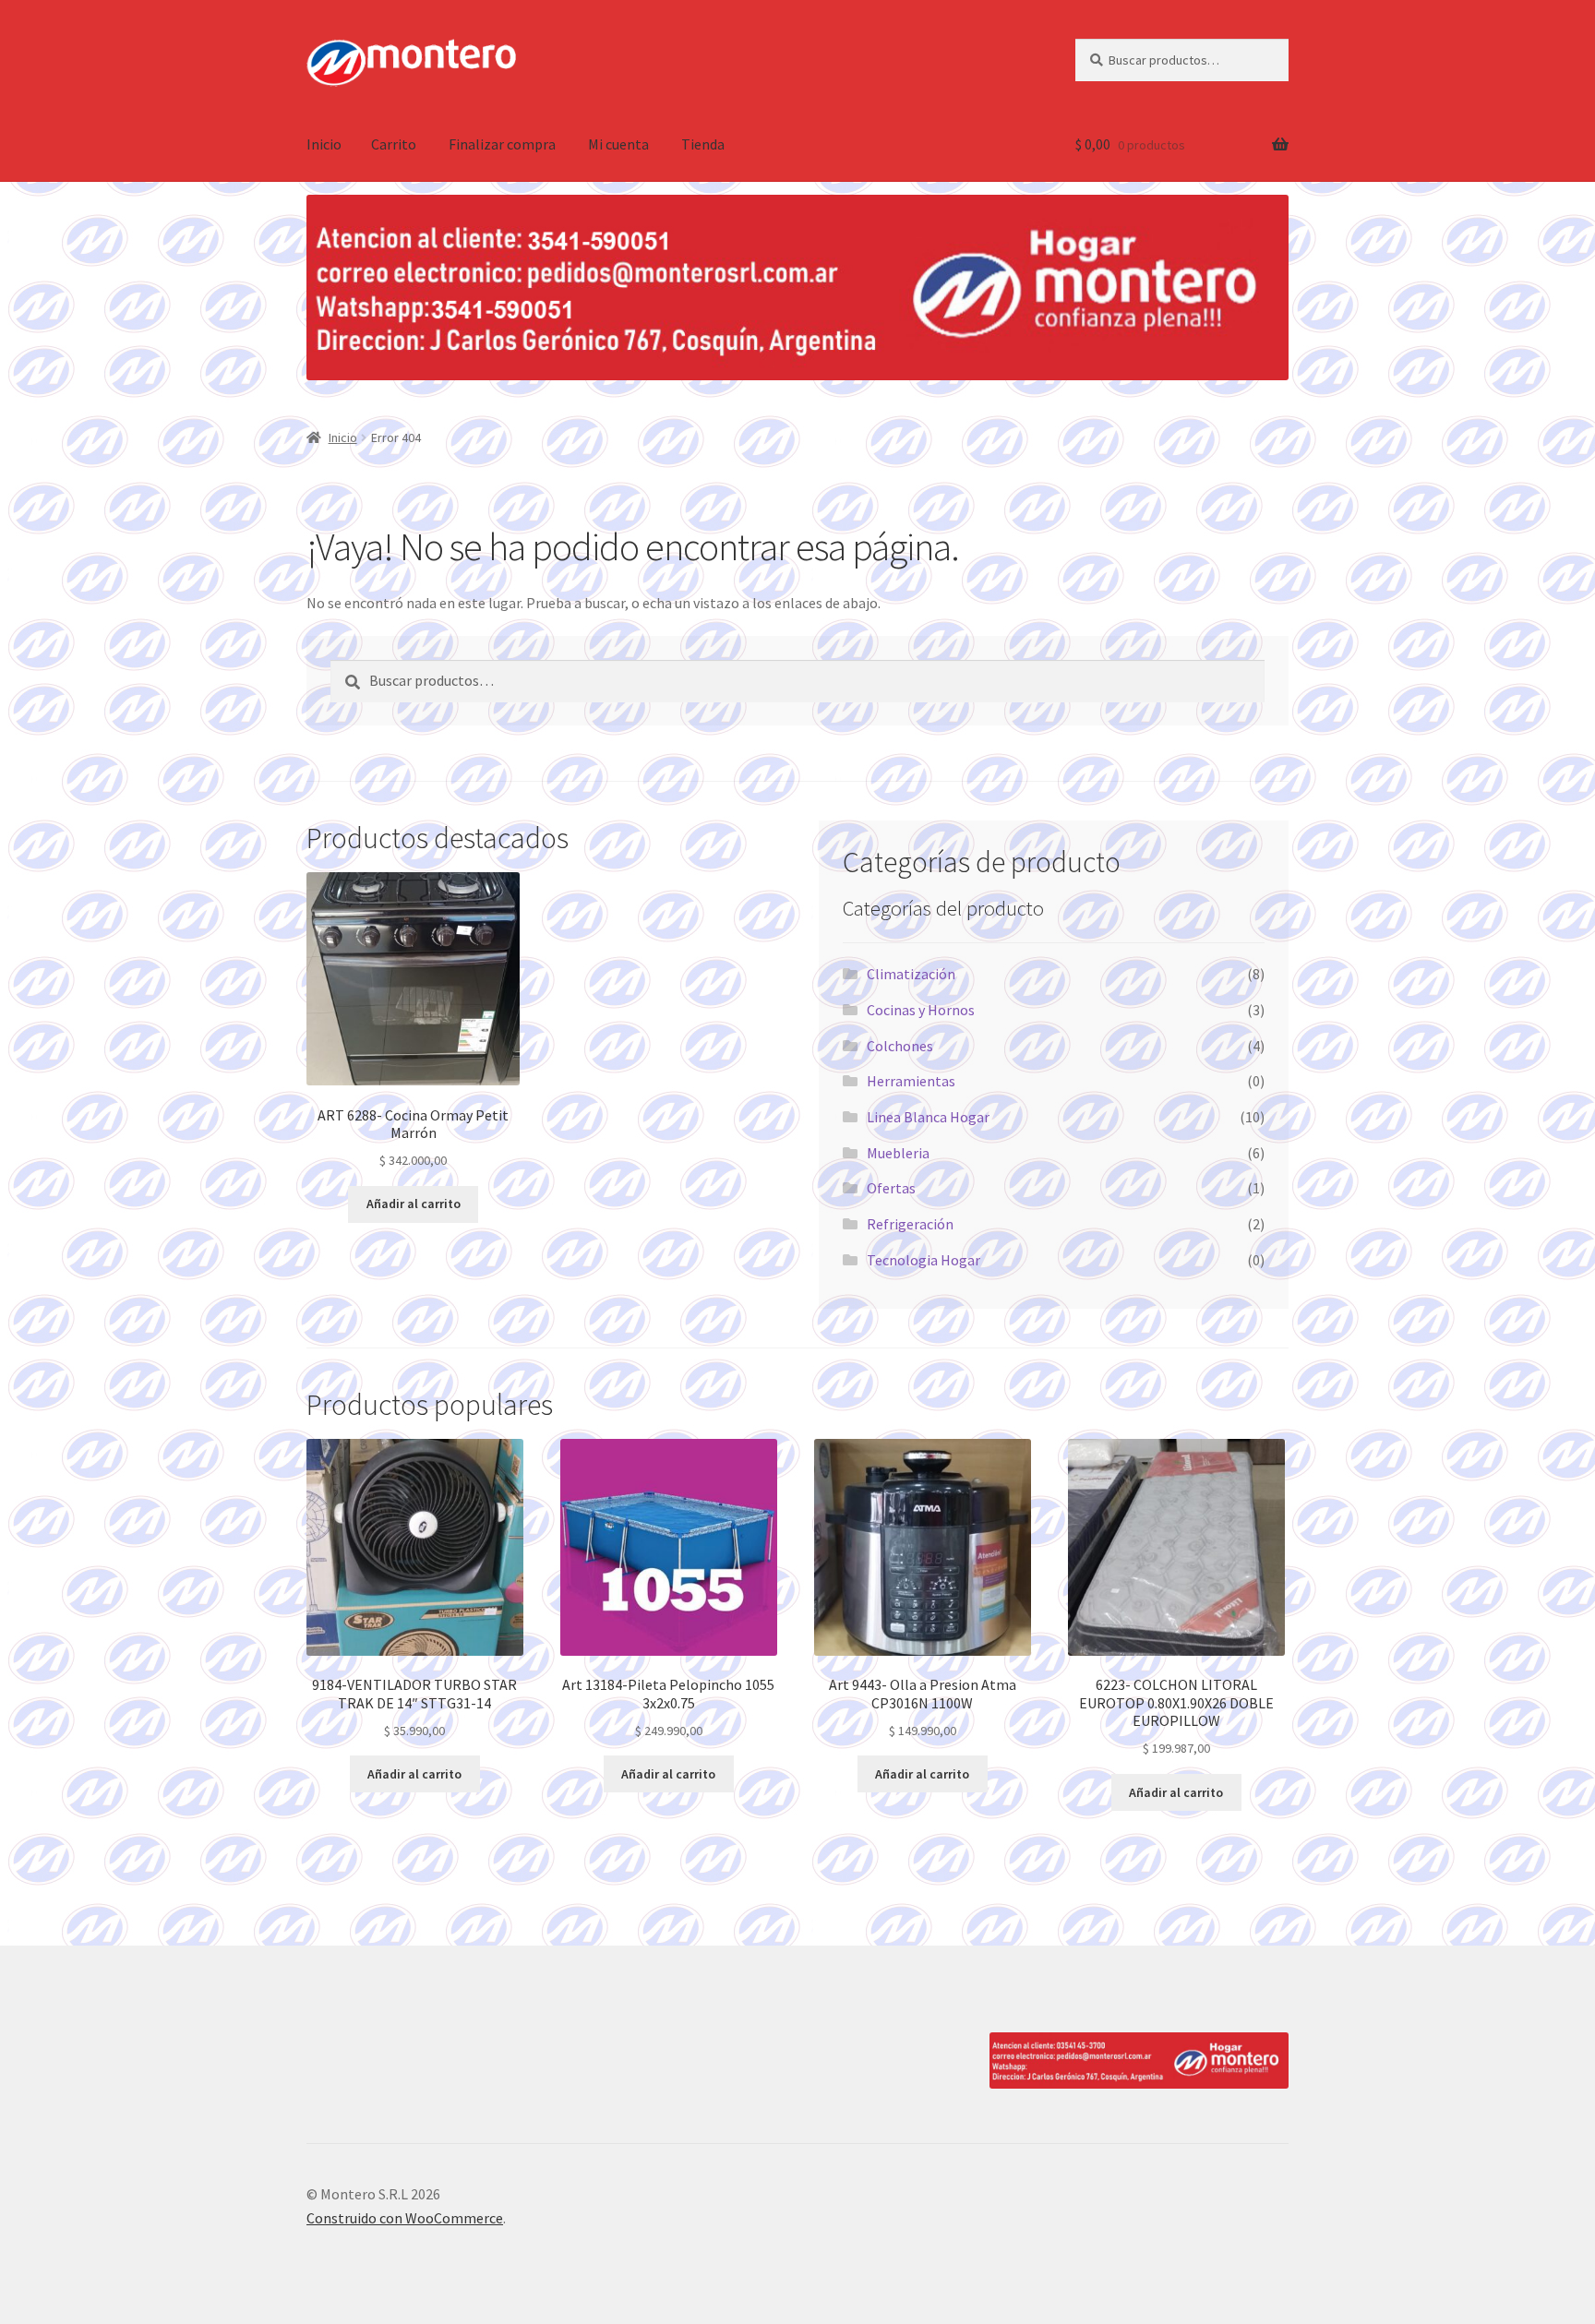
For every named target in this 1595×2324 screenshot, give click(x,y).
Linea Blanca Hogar (928, 1117)
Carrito (394, 144)
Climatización (911, 974)
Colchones (900, 1046)
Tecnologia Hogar (923, 1260)
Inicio (324, 144)
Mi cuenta (618, 144)
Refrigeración (910, 1224)
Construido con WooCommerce (405, 2218)
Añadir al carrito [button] (414, 1204)
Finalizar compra (502, 144)
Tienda (703, 144)
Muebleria (898, 1153)
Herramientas (911, 1081)
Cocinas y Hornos (921, 1010)
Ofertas (891, 1188)
